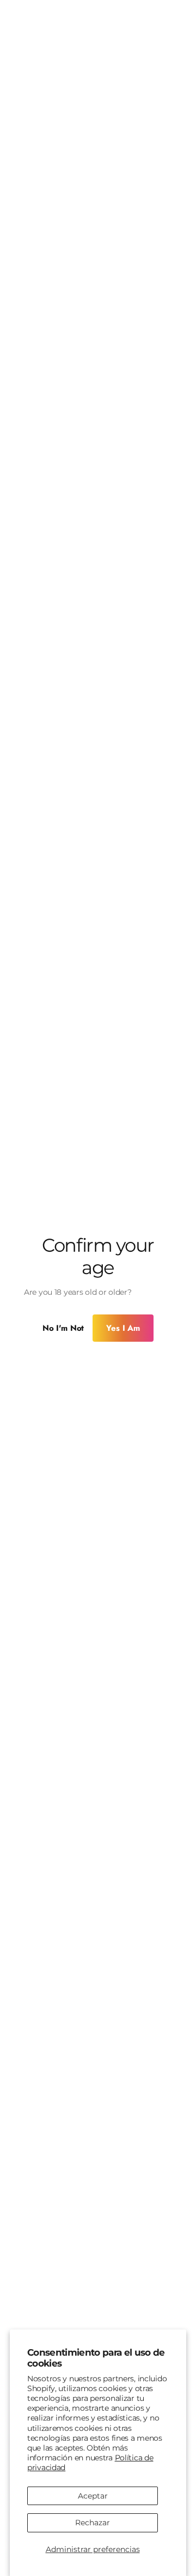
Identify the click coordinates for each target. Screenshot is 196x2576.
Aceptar (93, 2496)
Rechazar (93, 2523)
